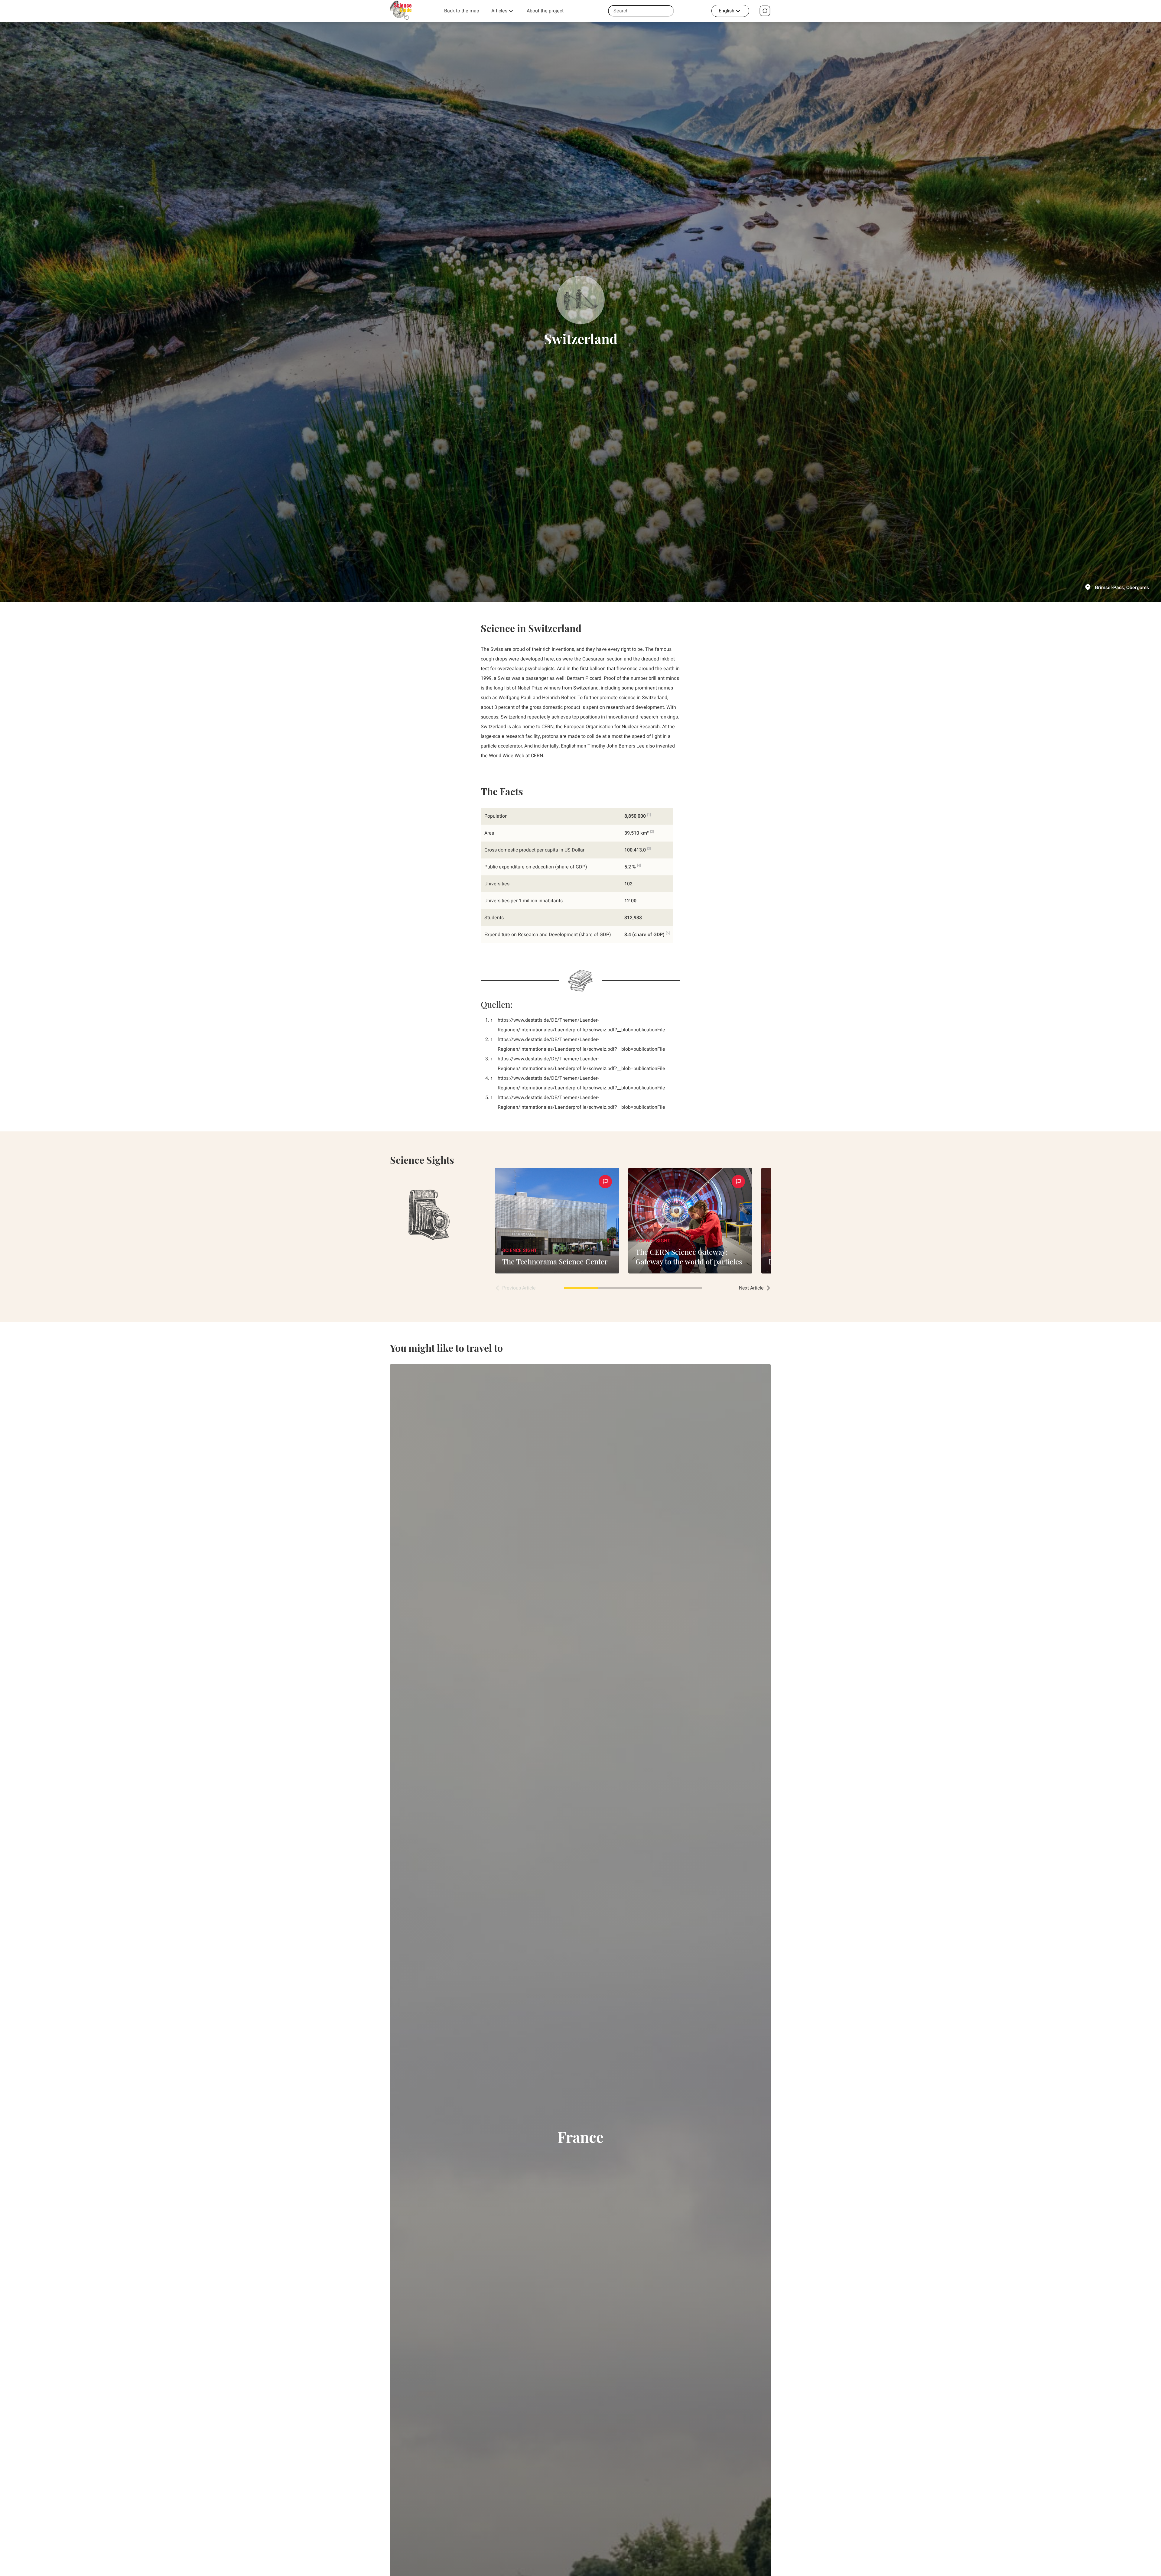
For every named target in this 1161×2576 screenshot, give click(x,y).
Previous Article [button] (519, 1288)
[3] (649, 848)
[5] (668, 933)
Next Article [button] (751, 1288)
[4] (639, 865)
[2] (652, 832)
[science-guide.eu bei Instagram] (765, 11)
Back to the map (462, 11)
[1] (649, 815)
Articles (499, 11)
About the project (545, 11)
